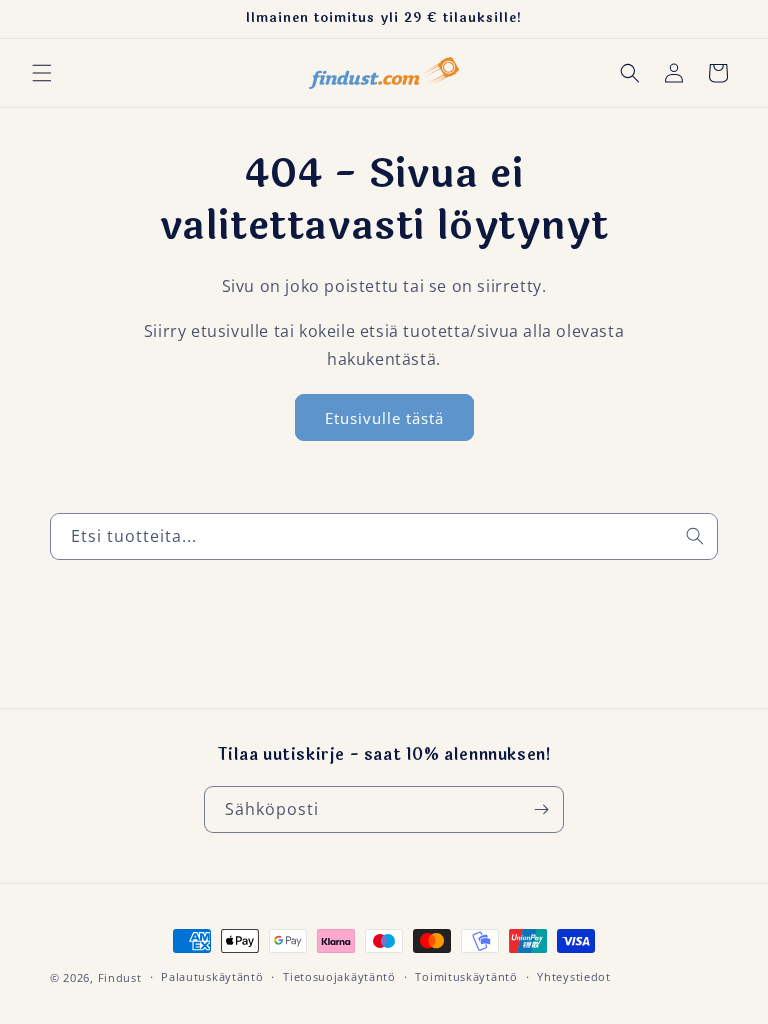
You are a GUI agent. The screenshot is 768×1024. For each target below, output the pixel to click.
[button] (42, 73)
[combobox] (384, 536)
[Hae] (695, 536)
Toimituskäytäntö (466, 976)
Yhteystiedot (573, 976)
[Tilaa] (541, 809)
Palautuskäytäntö (212, 976)
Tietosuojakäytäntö (339, 976)
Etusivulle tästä (384, 418)
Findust (120, 977)
